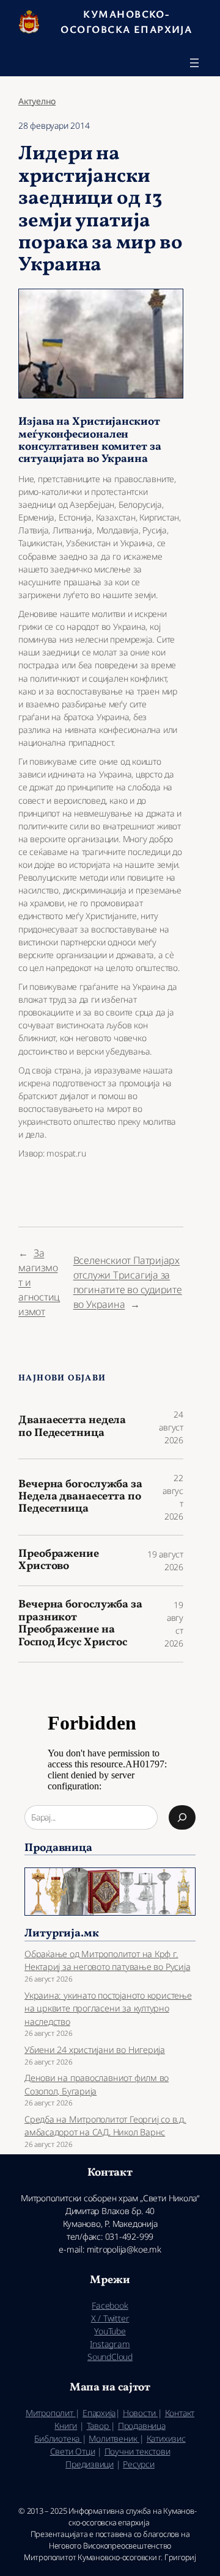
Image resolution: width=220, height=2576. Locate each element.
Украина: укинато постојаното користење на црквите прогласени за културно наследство (108, 2008)
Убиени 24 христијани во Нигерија (95, 2050)
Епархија (99, 2413)
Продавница (142, 2426)
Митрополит (51, 2413)
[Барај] (182, 1817)
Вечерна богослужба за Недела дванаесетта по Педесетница (80, 1497)
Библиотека (58, 2438)
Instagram (110, 2344)
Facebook (110, 2305)
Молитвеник (114, 2438)
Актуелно (37, 101)
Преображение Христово (59, 1561)
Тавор (99, 2426)
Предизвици (90, 2464)
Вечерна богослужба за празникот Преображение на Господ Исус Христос (80, 1624)
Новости (140, 2413)
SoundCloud (110, 2357)
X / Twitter (110, 2318)
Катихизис (166, 2438)
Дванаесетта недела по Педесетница (72, 1427)
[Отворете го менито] (194, 63)
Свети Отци (73, 2451)
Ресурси (138, 2464)
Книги (66, 2426)
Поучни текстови (137, 2451)
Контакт (180, 2413)
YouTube (110, 2331)
